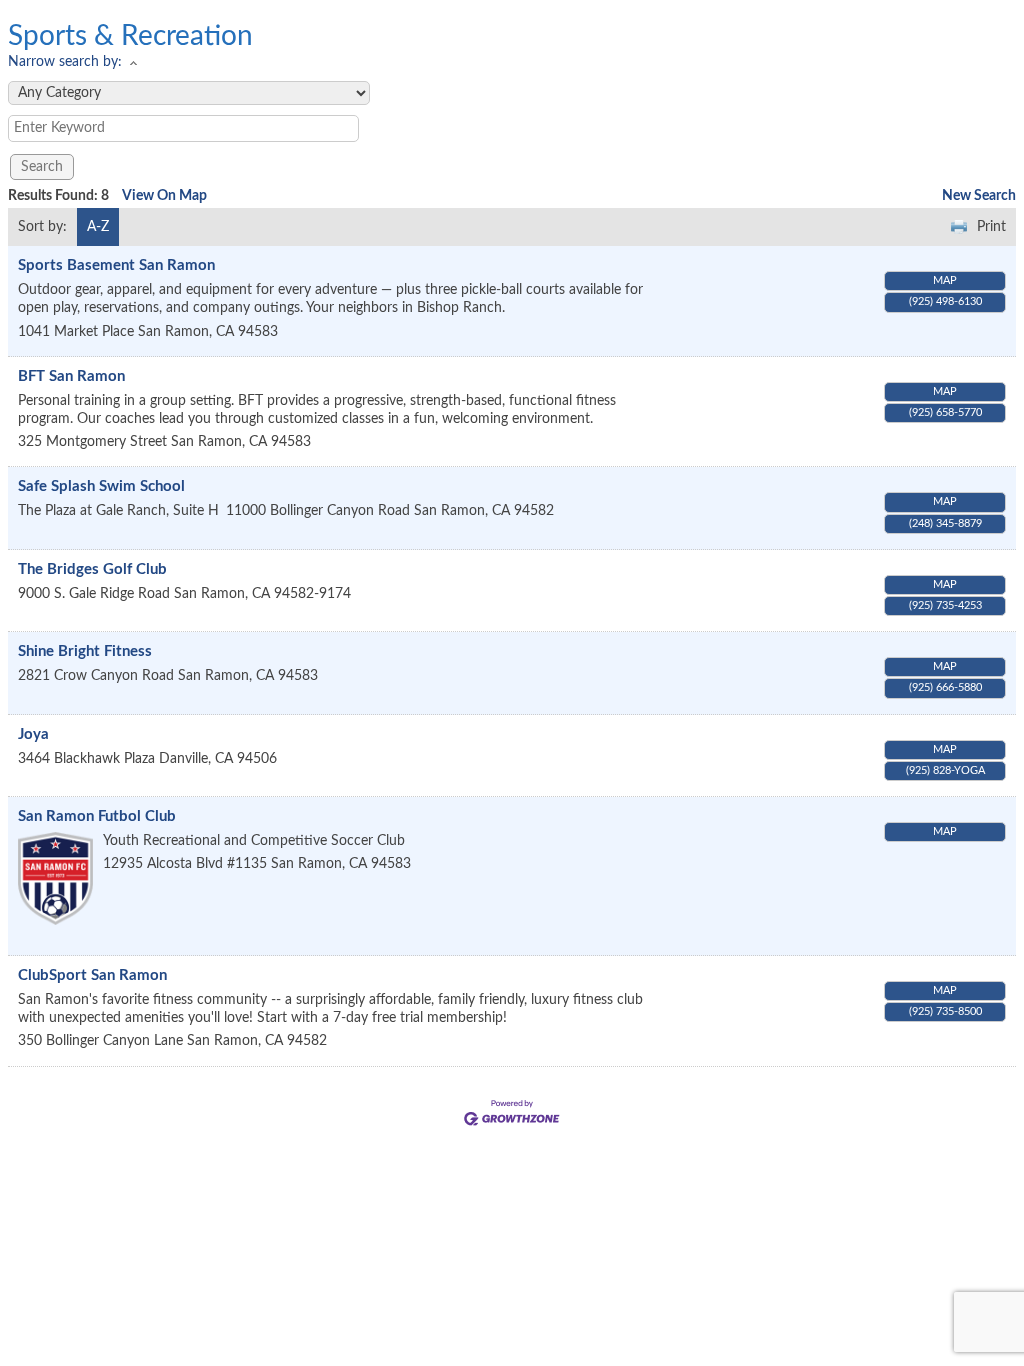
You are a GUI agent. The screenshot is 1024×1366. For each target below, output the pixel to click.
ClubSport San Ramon (92, 975)
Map (945, 280)
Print (991, 227)
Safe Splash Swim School (101, 486)
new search (979, 196)
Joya (33, 734)
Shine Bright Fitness (85, 651)
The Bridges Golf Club (92, 569)
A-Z (98, 227)
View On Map (164, 196)
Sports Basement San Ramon (116, 265)
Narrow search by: (65, 62)
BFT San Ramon (71, 376)
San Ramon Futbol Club (97, 816)
